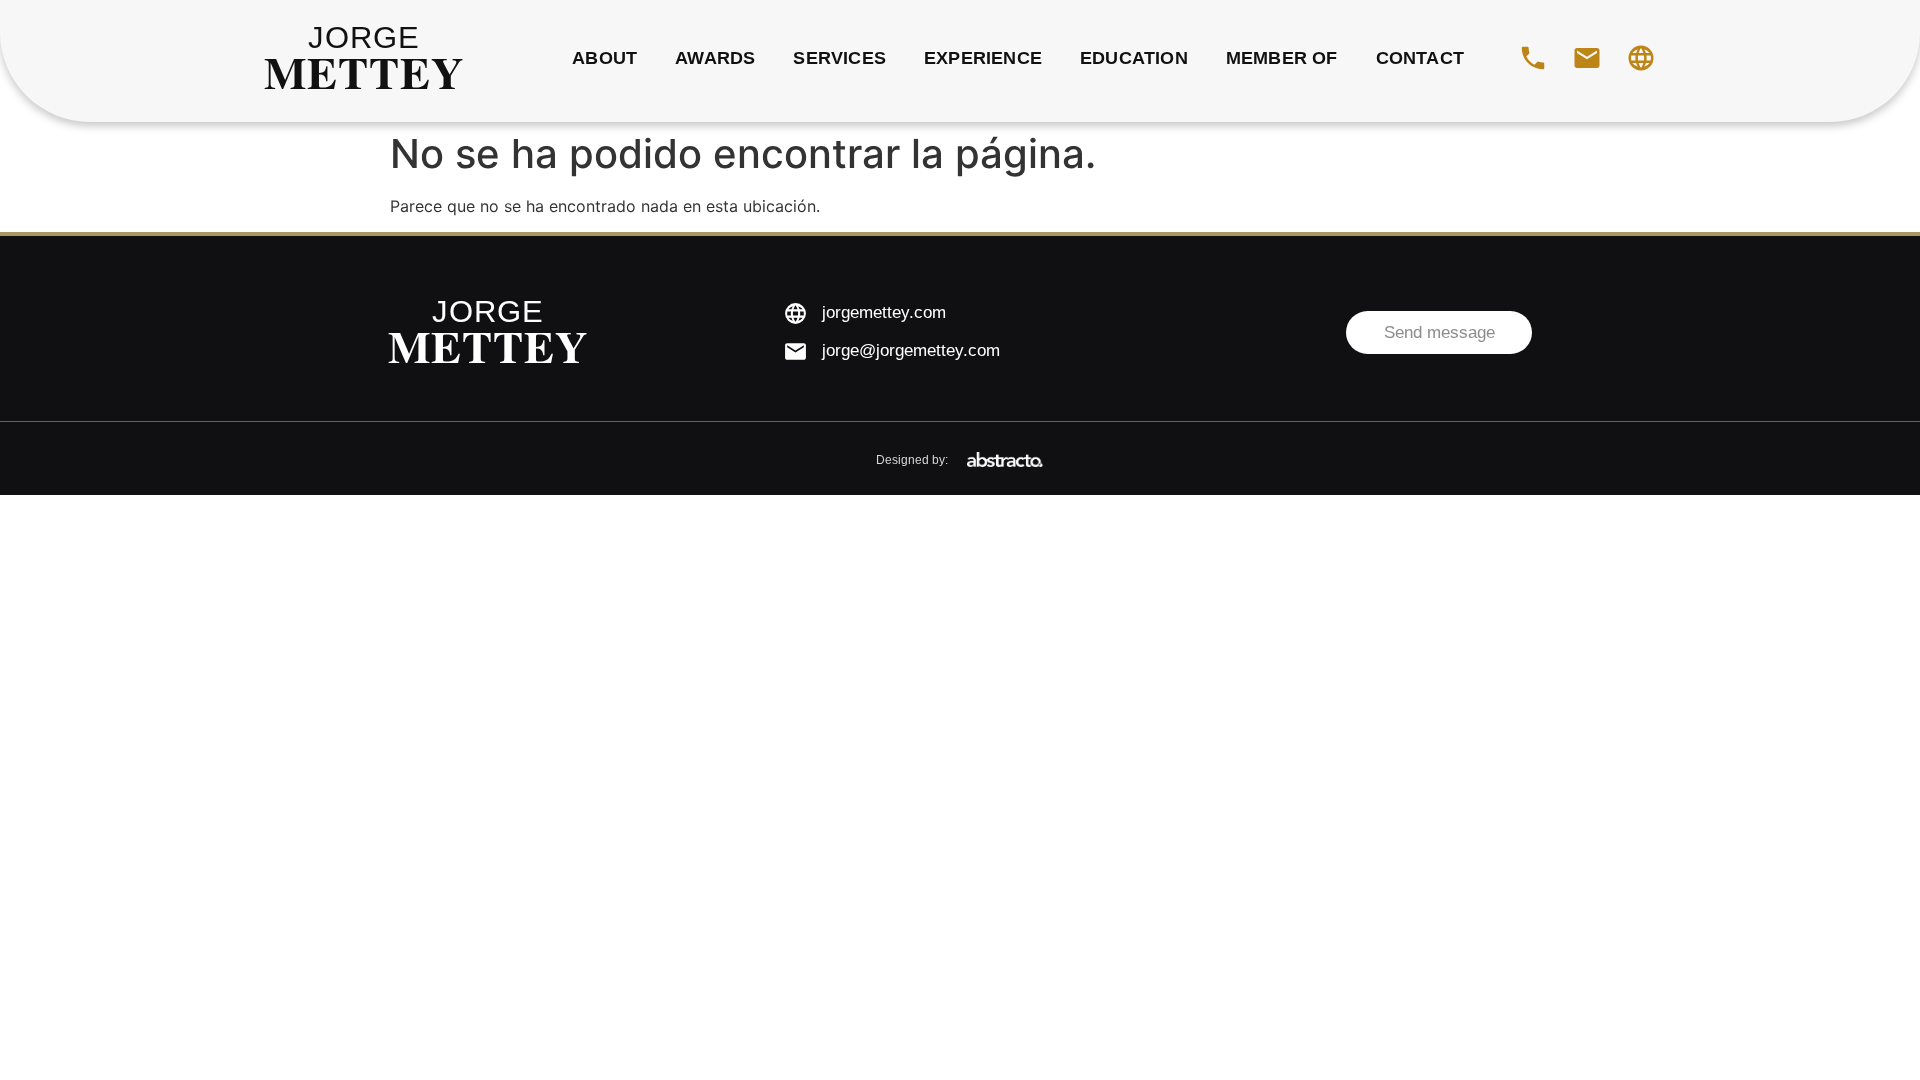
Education (1134, 58)
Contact (1420, 58)
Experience (983, 58)
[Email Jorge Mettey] (1587, 58)
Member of (1282, 58)
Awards (715, 58)
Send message (1439, 332)
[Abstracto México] (1005, 459)
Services (839, 58)
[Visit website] (1641, 58)
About (604, 58)
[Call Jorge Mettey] (1533, 58)
